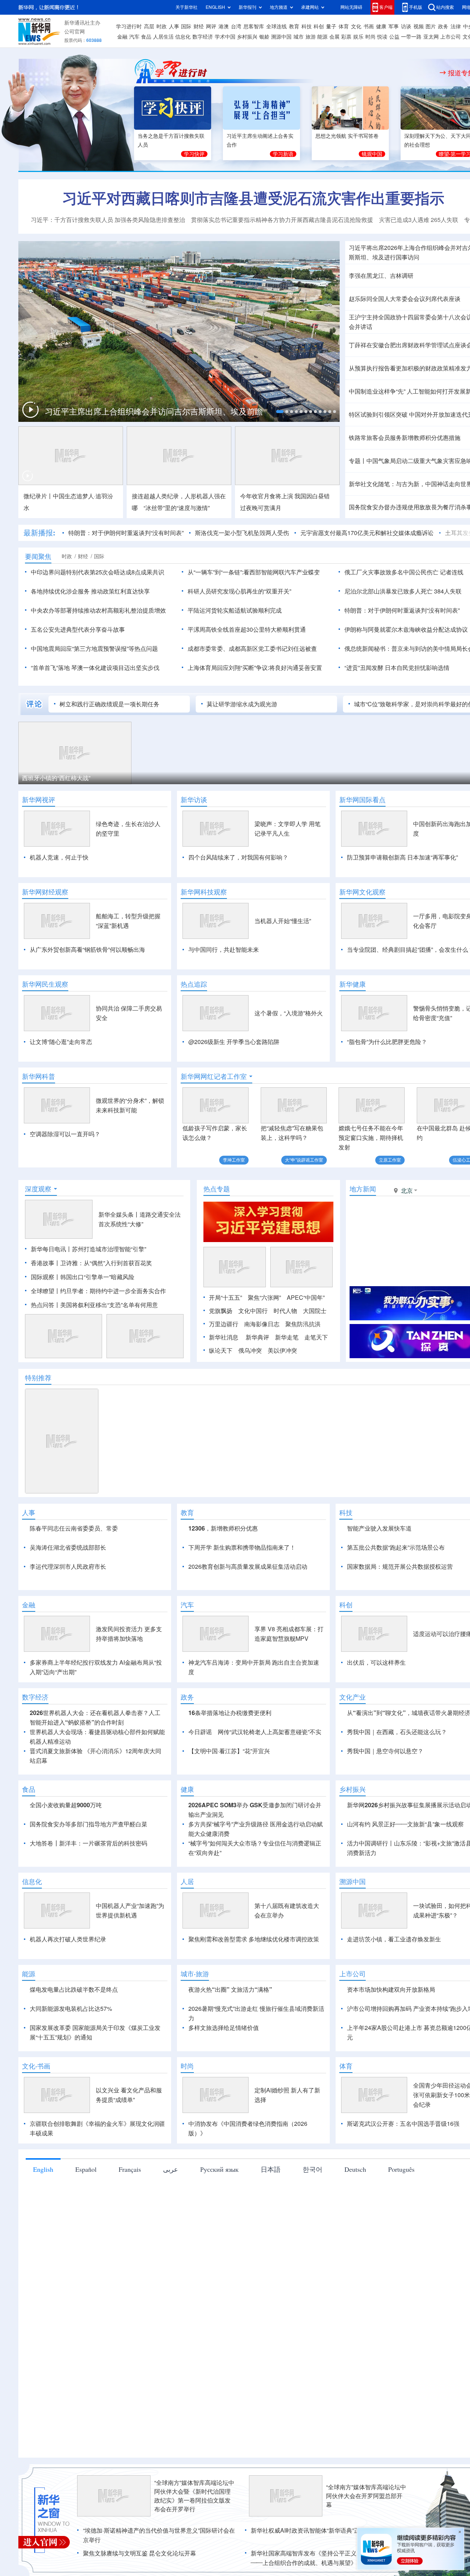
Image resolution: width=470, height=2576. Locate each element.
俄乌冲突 (250, 1350)
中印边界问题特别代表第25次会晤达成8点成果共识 (97, 572)
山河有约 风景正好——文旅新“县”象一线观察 (405, 1866)
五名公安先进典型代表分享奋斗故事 (78, 629)
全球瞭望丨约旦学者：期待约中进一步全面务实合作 (98, 1291)
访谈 (406, 26)
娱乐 (358, 37)
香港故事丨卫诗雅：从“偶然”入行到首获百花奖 (91, 1263)
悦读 (382, 37)
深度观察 (38, 1189)
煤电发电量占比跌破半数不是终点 (74, 2032)
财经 (199, 26)
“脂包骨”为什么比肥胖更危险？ (387, 1042)
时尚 (370, 37)
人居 (187, 1924)
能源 (322, 37)
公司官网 (75, 32)
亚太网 (431, 37)
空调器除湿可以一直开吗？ (65, 1134)
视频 (419, 26)
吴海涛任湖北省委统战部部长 (68, 1547)
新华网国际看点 (362, 800)
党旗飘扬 (221, 1311)
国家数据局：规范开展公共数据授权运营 (400, 1567)
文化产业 (352, 1739)
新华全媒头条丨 (119, 1215)
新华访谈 (194, 800)
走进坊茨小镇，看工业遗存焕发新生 (394, 1981)
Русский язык (219, 2211)
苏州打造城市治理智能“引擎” (109, 1249)
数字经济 (203, 37)
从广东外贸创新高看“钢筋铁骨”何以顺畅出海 (87, 950)
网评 (211, 26)
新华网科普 (39, 1076)
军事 (394, 26)
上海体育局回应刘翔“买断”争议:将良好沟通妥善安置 (255, 668)
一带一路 (411, 37)
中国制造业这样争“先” (377, 391)
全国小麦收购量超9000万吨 (66, 1847)
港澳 (224, 26)
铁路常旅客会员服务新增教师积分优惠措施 (405, 438)
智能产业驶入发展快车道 (379, 1528)
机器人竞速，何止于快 (59, 857)
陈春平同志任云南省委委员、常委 (74, 1528)
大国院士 (315, 1311)
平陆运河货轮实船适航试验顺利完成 (235, 610)
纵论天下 (221, 1350)
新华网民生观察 (45, 984)
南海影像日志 (262, 1324)
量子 (331, 26)
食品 (146, 37)
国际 (186, 26)
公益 (394, 37)
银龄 (264, 37)
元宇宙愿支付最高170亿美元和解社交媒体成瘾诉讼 (367, 533)
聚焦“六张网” (264, 1298)
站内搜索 (445, 7)
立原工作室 (390, 1160)
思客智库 (254, 26)
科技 (307, 26)
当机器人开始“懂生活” (283, 921)
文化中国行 (253, 1311)
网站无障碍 (351, 7)
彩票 (346, 37)
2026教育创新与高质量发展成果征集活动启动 (248, 1567)
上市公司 (451, 37)
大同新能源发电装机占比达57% (71, 2051)
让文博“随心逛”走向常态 (61, 1042)
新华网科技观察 (204, 892)
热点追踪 (194, 984)
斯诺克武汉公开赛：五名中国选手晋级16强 (403, 2166)
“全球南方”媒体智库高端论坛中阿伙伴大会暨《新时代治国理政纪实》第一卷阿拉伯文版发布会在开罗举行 (194, 2538)
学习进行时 (129, 26)
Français (130, 2211)
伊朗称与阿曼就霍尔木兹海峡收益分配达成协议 (406, 629)
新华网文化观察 (362, 892)
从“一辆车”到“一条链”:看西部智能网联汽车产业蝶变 (254, 572)
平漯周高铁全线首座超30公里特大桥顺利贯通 (247, 629)
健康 (381, 26)
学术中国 (225, 37)
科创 (319, 26)
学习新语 (283, 154)
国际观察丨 (46, 1277)
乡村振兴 (247, 37)
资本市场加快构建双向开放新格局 (391, 2032)
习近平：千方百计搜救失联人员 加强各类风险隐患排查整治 (108, 220)
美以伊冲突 (282, 1350)
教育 (294, 26)
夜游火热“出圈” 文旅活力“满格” (230, 2032)
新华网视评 (39, 800)
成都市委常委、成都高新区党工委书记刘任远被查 (252, 649)
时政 (162, 26)
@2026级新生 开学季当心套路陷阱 (234, 1042)
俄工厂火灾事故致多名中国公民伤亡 (391, 572)
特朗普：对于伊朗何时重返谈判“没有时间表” (126, 533)
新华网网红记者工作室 (214, 1076)
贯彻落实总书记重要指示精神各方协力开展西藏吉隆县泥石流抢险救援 (282, 220)
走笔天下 (316, 1337)
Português (401, 2211)
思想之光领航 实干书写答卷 (347, 136)
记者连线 (452, 572)
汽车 (134, 37)
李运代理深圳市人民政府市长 (68, 1567)
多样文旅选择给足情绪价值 (224, 2070)
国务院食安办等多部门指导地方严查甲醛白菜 (88, 1866)
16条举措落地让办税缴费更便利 (230, 1755)
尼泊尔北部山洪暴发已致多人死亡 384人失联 (403, 591)
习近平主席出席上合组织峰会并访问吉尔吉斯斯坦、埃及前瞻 (154, 412)
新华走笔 (287, 1337)
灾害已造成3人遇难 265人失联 (419, 220)
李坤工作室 (234, 1160)
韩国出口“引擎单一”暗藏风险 (97, 1277)
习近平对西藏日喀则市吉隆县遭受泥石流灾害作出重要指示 (253, 198)
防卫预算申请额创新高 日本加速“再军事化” (402, 857)
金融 (122, 37)
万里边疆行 (224, 1324)
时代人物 (285, 1311)
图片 (431, 26)
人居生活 (163, 37)
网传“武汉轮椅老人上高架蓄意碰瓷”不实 (270, 1774)
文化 (356, 26)
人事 (174, 26)
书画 (369, 26)
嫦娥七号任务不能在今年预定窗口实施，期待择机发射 (371, 1138)
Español (86, 2211)
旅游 (311, 37)
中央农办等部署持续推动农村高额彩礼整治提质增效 (98, 610)
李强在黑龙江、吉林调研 (381, 276)
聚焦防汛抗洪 (303, 1324)
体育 (344, 26)
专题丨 (358, 461)
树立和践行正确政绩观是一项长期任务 (109, 704)
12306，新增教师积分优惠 (223, 1528)
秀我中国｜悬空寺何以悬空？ (385, 1793)
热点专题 (217, 1189)
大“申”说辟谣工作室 (304, 1160)
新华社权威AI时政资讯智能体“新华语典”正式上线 (314, 2573)
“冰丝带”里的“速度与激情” (177, 508)
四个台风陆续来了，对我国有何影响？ (238, 857)
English (43, 2211)
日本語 (271, 2211)
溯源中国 (281, 37)
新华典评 (257, 1337)
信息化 (183, 37)
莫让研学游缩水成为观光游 (242, 704)
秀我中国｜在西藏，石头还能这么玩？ (397, 1774)
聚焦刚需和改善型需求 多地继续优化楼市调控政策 (254, 1981)
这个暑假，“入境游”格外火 (289, 1013)
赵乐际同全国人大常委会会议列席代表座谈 (405, 299)
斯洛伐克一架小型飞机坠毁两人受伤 (242, 533)
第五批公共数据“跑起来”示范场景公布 (396, 1547)
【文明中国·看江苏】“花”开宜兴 (229, 1793)
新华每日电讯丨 (51, 1249)
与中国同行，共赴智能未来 (224, 950)
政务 (443, 26)
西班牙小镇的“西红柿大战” (56, 778)
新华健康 (352, 984)
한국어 (312, 2211)
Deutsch (355, 2211)
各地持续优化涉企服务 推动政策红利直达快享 (90, 591)
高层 (149, 26)
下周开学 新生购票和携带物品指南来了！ (242, 1547)
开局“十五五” (225, 1298)
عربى (171, 2211)
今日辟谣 (200, 1774)
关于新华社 (187, 7)
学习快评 (194, 154)
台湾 (236, 26)
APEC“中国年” (306, 1298)
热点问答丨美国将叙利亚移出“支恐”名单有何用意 (94, 1305)
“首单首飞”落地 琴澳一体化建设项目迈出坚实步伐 (95, 668)
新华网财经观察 (45, 892)
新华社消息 (224, 1337)
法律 (456, 26)
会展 (335, 37)
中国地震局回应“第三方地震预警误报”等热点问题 (94, 649)
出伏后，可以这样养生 (376, 1705)
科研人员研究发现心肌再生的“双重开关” (239, 591)
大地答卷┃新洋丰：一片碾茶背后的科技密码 (88, 1886)
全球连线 (276, 26)
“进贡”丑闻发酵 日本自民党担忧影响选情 (397, 668)
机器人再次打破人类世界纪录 (68, 1981)
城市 (299, 37)
